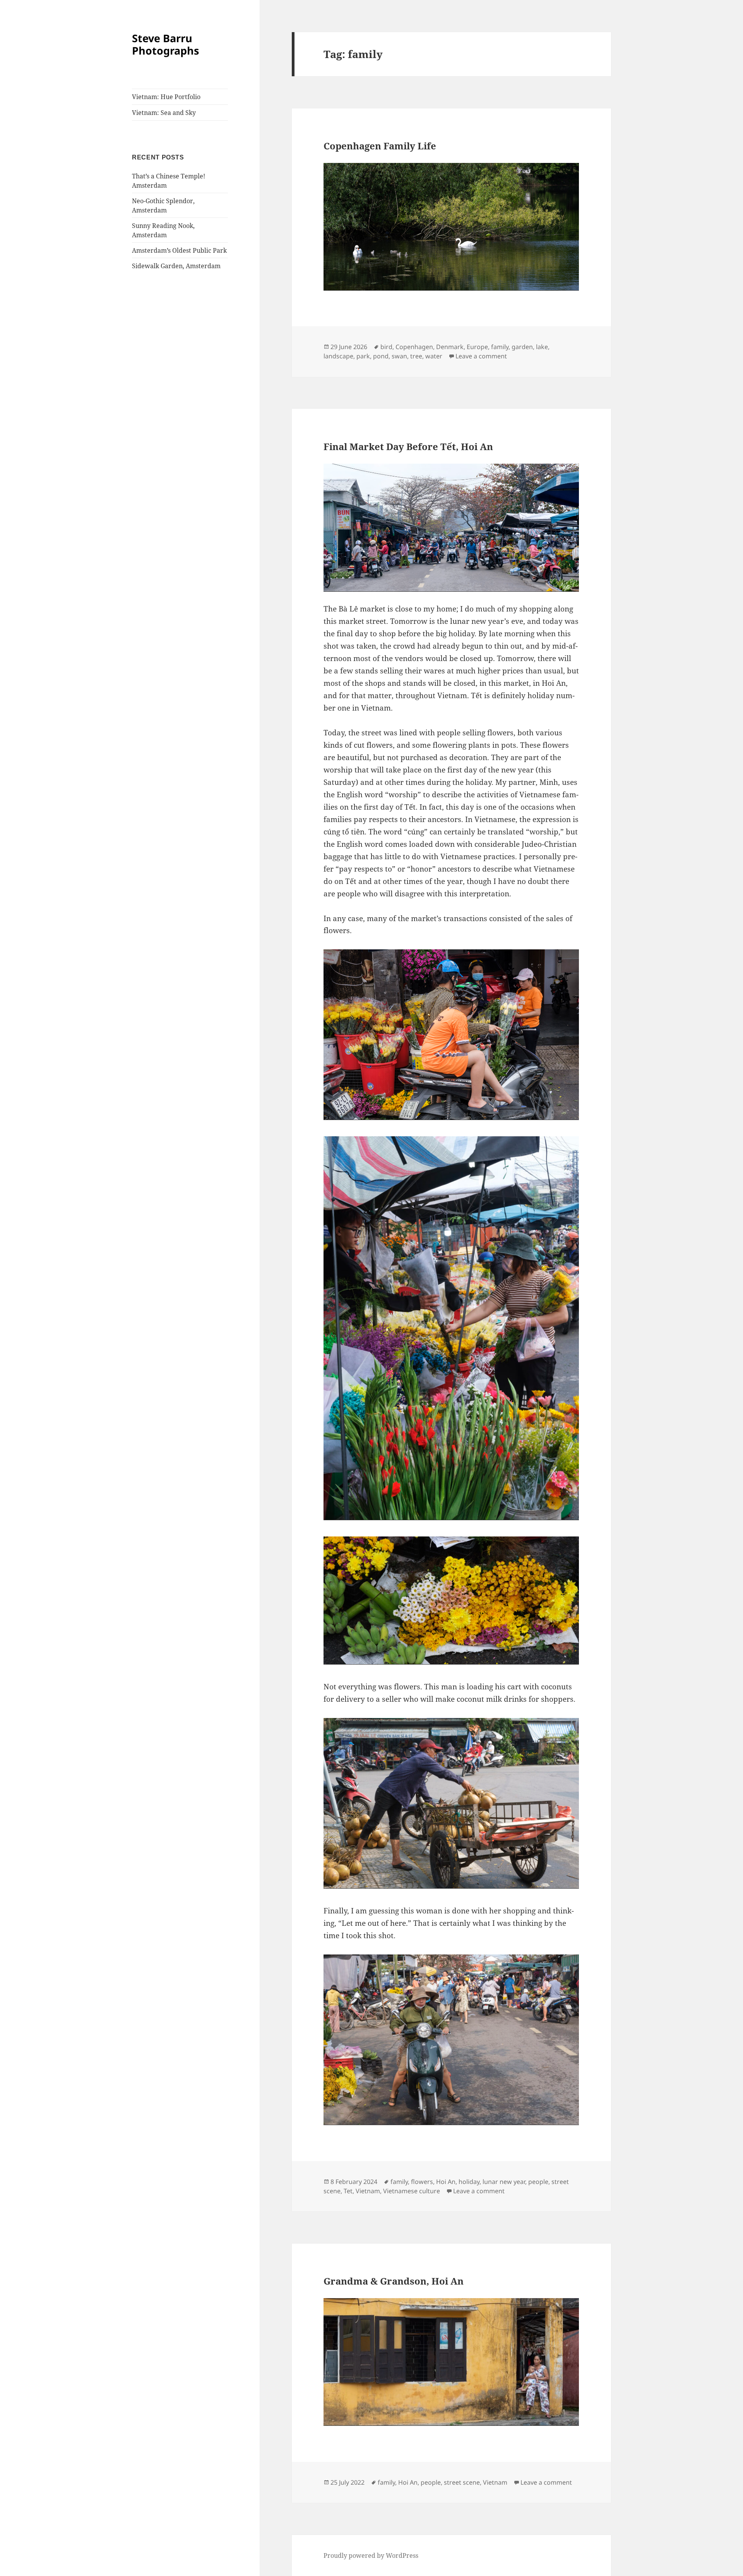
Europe (477, 347)
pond (381, 356)
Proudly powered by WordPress (371, 2555)
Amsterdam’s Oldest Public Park (179, 250)
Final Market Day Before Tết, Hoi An (408, 446)
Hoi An (446, 2182)
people (538, 2182)
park (363, 356)
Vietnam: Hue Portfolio (166, 97)
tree (416, 356)
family (500, 347)
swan (399, 356)
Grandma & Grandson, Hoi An (394, 2281)
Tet (348, 2191)
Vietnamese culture (412, 2191)
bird (386, 347)
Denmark (450, 347)
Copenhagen (414, 347)
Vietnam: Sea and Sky (164, 113)
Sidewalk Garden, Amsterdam (176, 266)
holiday (469, 2182)
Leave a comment (481, 356)
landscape (338, 356)
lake (542, 347)
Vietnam (368, 2191)
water (434, 356)
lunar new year (504, 2182)
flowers (422, 2182)
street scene (462, 2482)
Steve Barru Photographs (165, 44)
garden (522, 347)
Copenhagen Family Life (380, 146)
